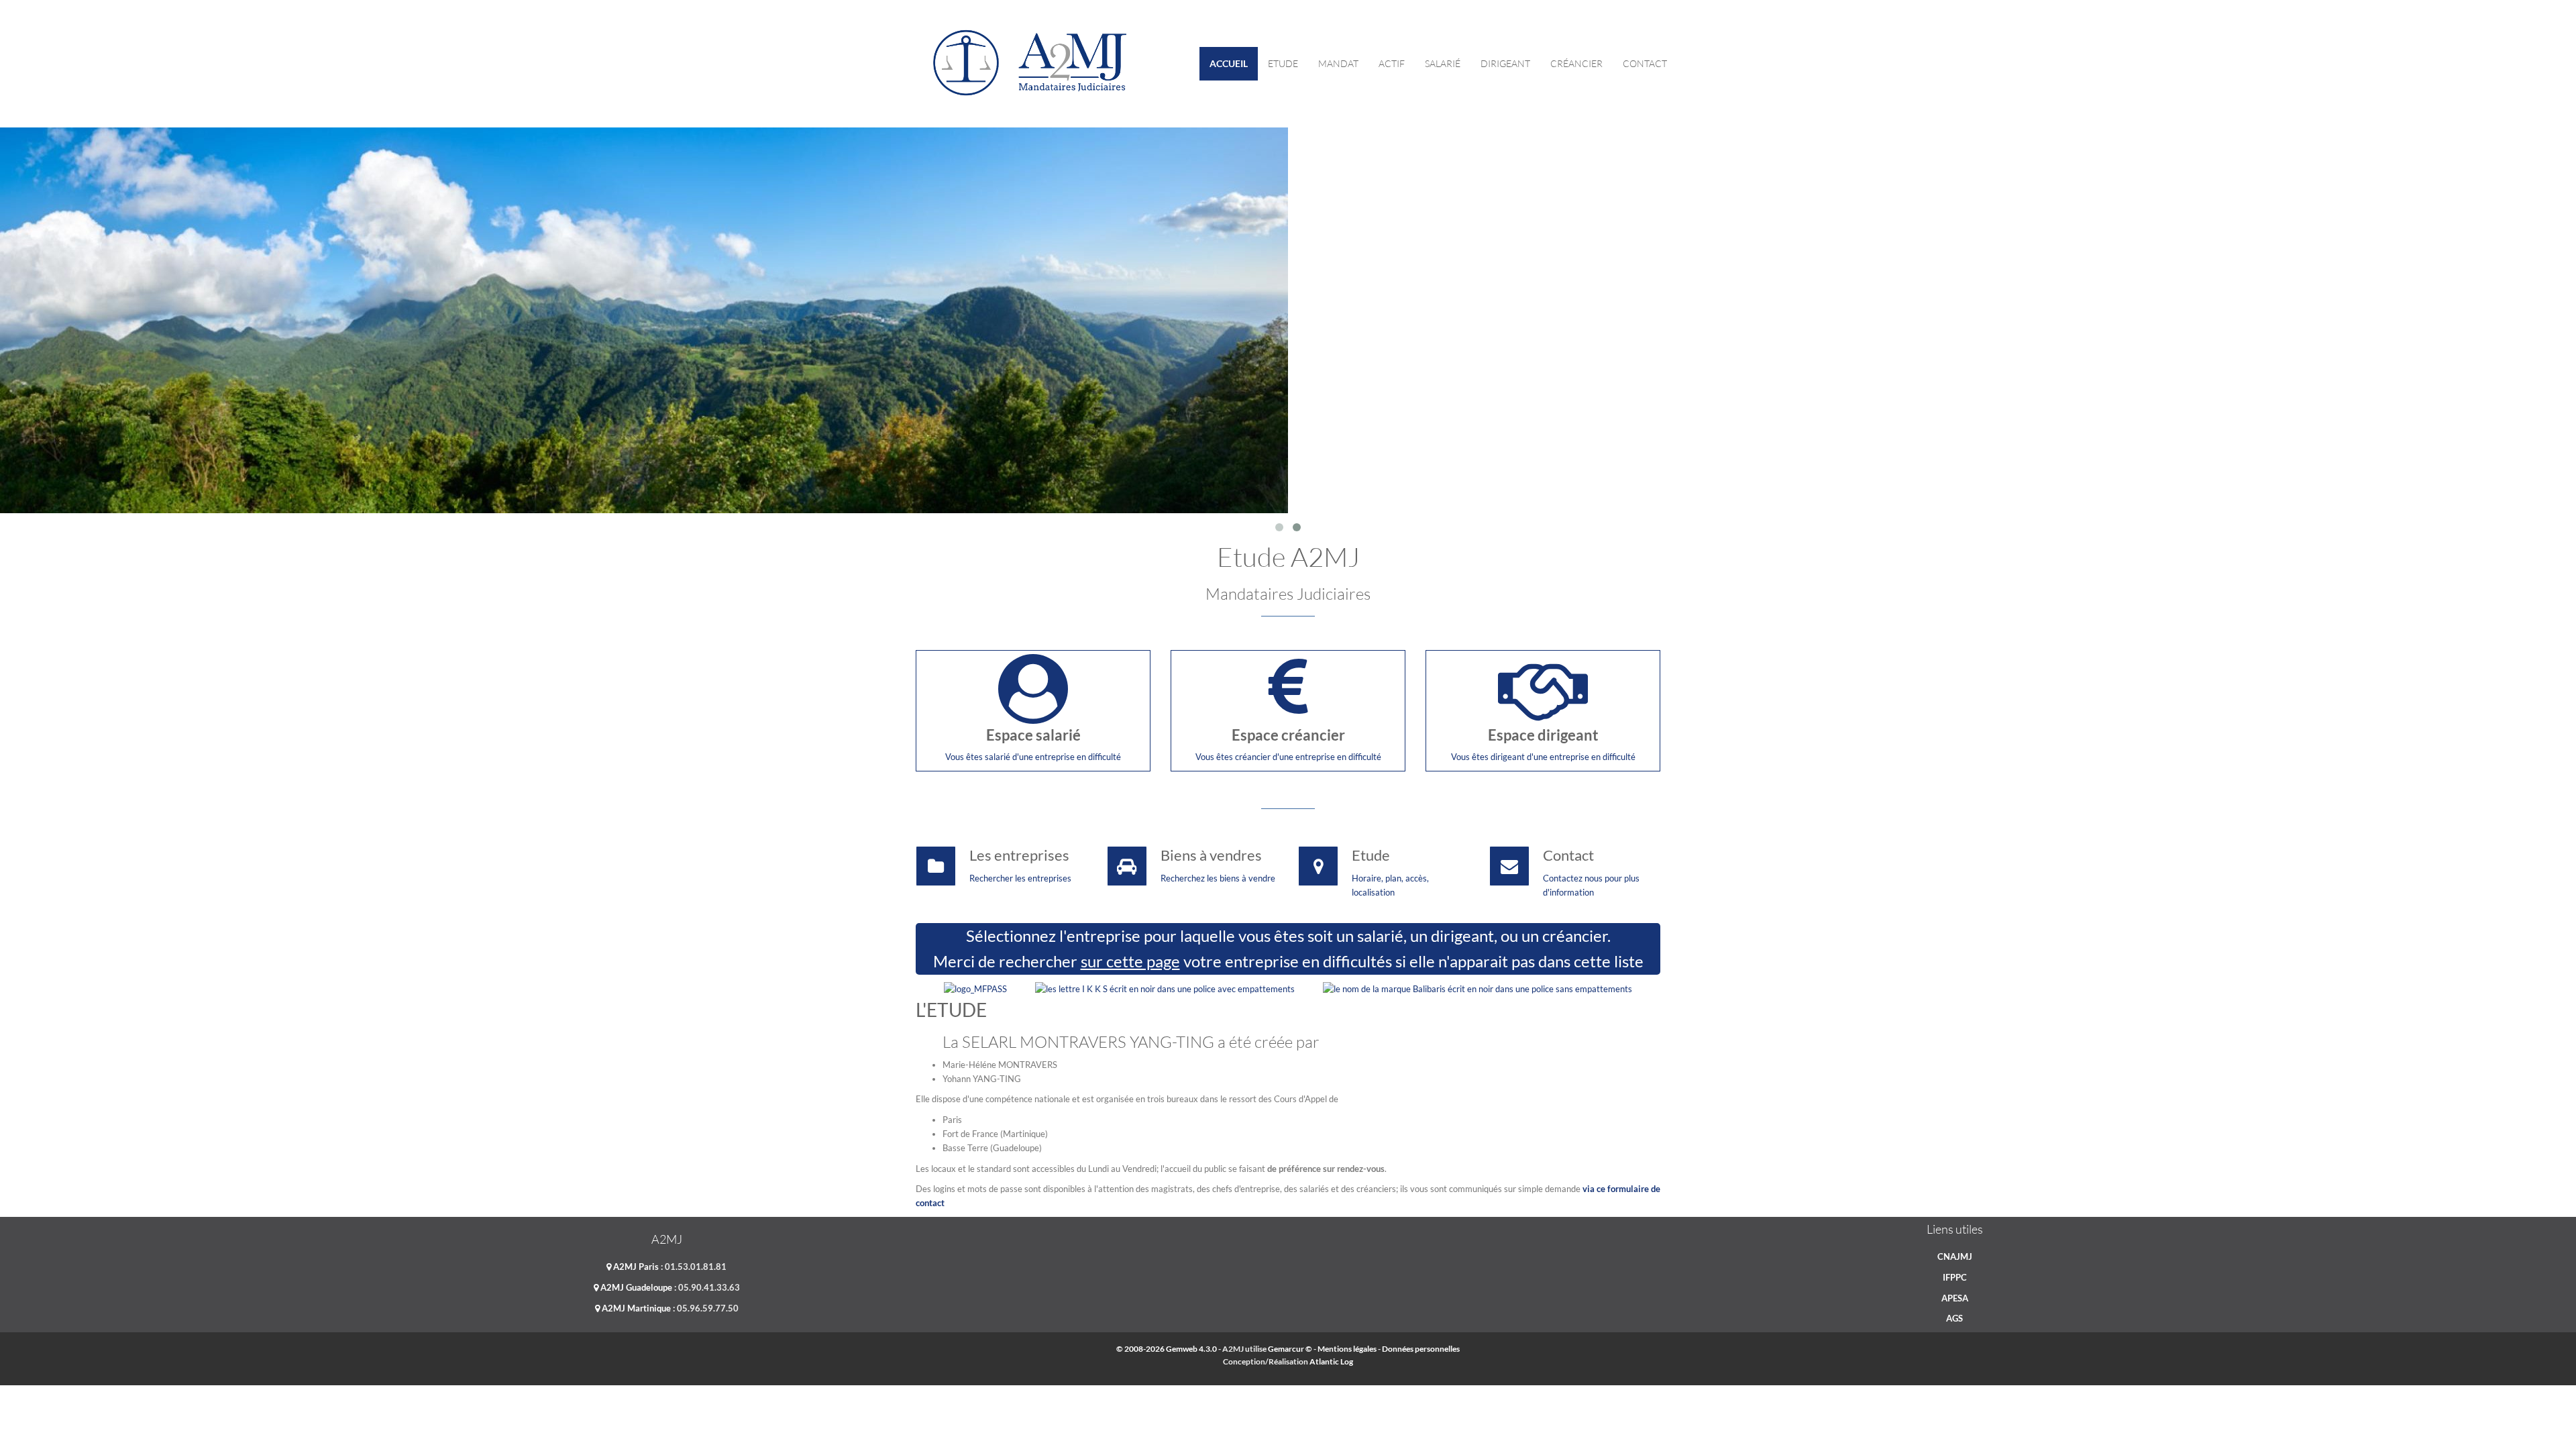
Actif (1392, 63)
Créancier (1576, 63)
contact (1645, 63)
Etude (1283, 63)
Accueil (1229, 63)
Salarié (1443, 63)
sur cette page (1130, 961)
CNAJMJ (1955, 1256)
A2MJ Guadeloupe (635, 1287)
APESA (1955, 1298)
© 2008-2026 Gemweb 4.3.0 (1167, 1349)
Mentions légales (1347, 1349)
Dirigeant (1505, 63)
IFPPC (1955, 1277)
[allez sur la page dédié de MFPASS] (975, 988)
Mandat (1338, 63)
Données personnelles (1421, 1349)
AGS (1954, 1318)
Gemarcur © (1290, 1349)
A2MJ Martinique (635, 1308)
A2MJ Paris (635, 1267)
